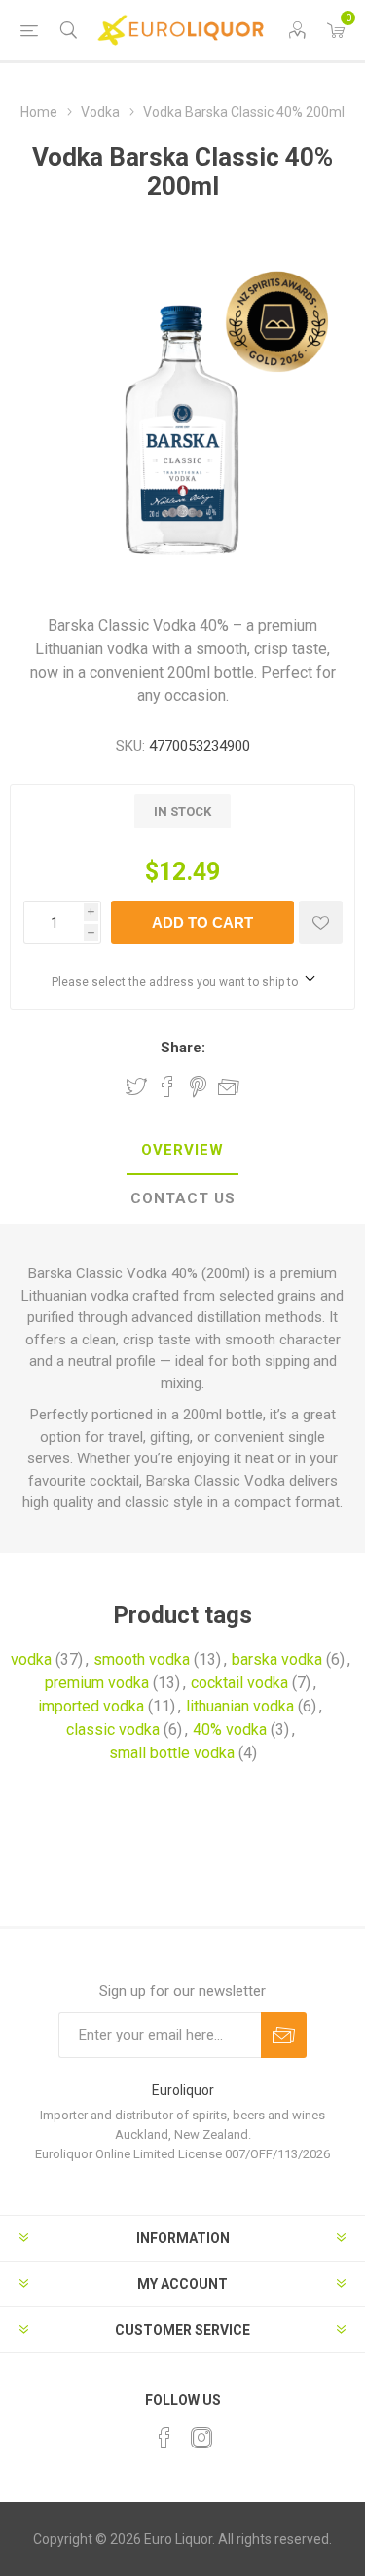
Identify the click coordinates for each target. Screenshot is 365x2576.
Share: (183, 1048)
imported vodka (91, 1706)
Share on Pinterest (198, 1086)
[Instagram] (201, 2438)
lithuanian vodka (240, 1706)
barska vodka (277, 1659)
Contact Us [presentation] (183, 1198)
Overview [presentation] (182, 1150)
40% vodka (230, 1730)
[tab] (182, 1151)
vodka (31, 1659)
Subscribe (284, 2035)
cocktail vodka (239, 1683)
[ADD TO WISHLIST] (321, 922)
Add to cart (202, 922)
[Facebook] (164, 2438)
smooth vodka (142, 1659)
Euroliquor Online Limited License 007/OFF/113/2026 (182, 2154)
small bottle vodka (172, 1753)
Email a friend (229, 1086)
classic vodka (113, 1730)
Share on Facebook (167, 1086)
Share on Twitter (136, 1086)
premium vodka (97, 1683)
